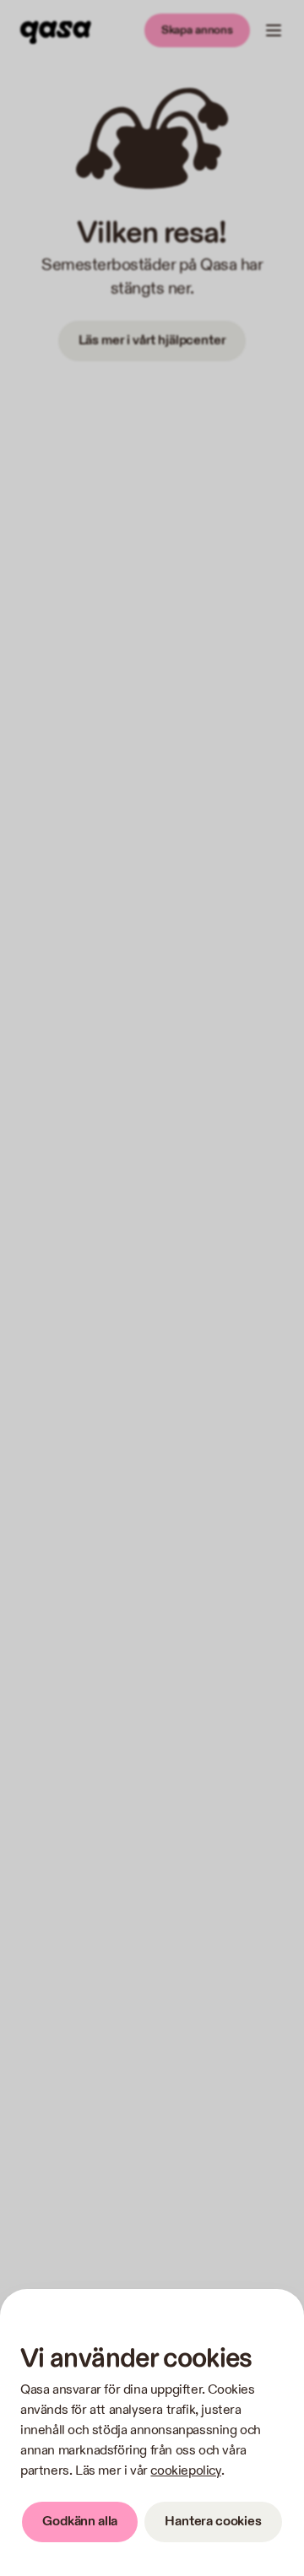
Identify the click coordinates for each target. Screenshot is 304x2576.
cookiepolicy (185, 2471)
